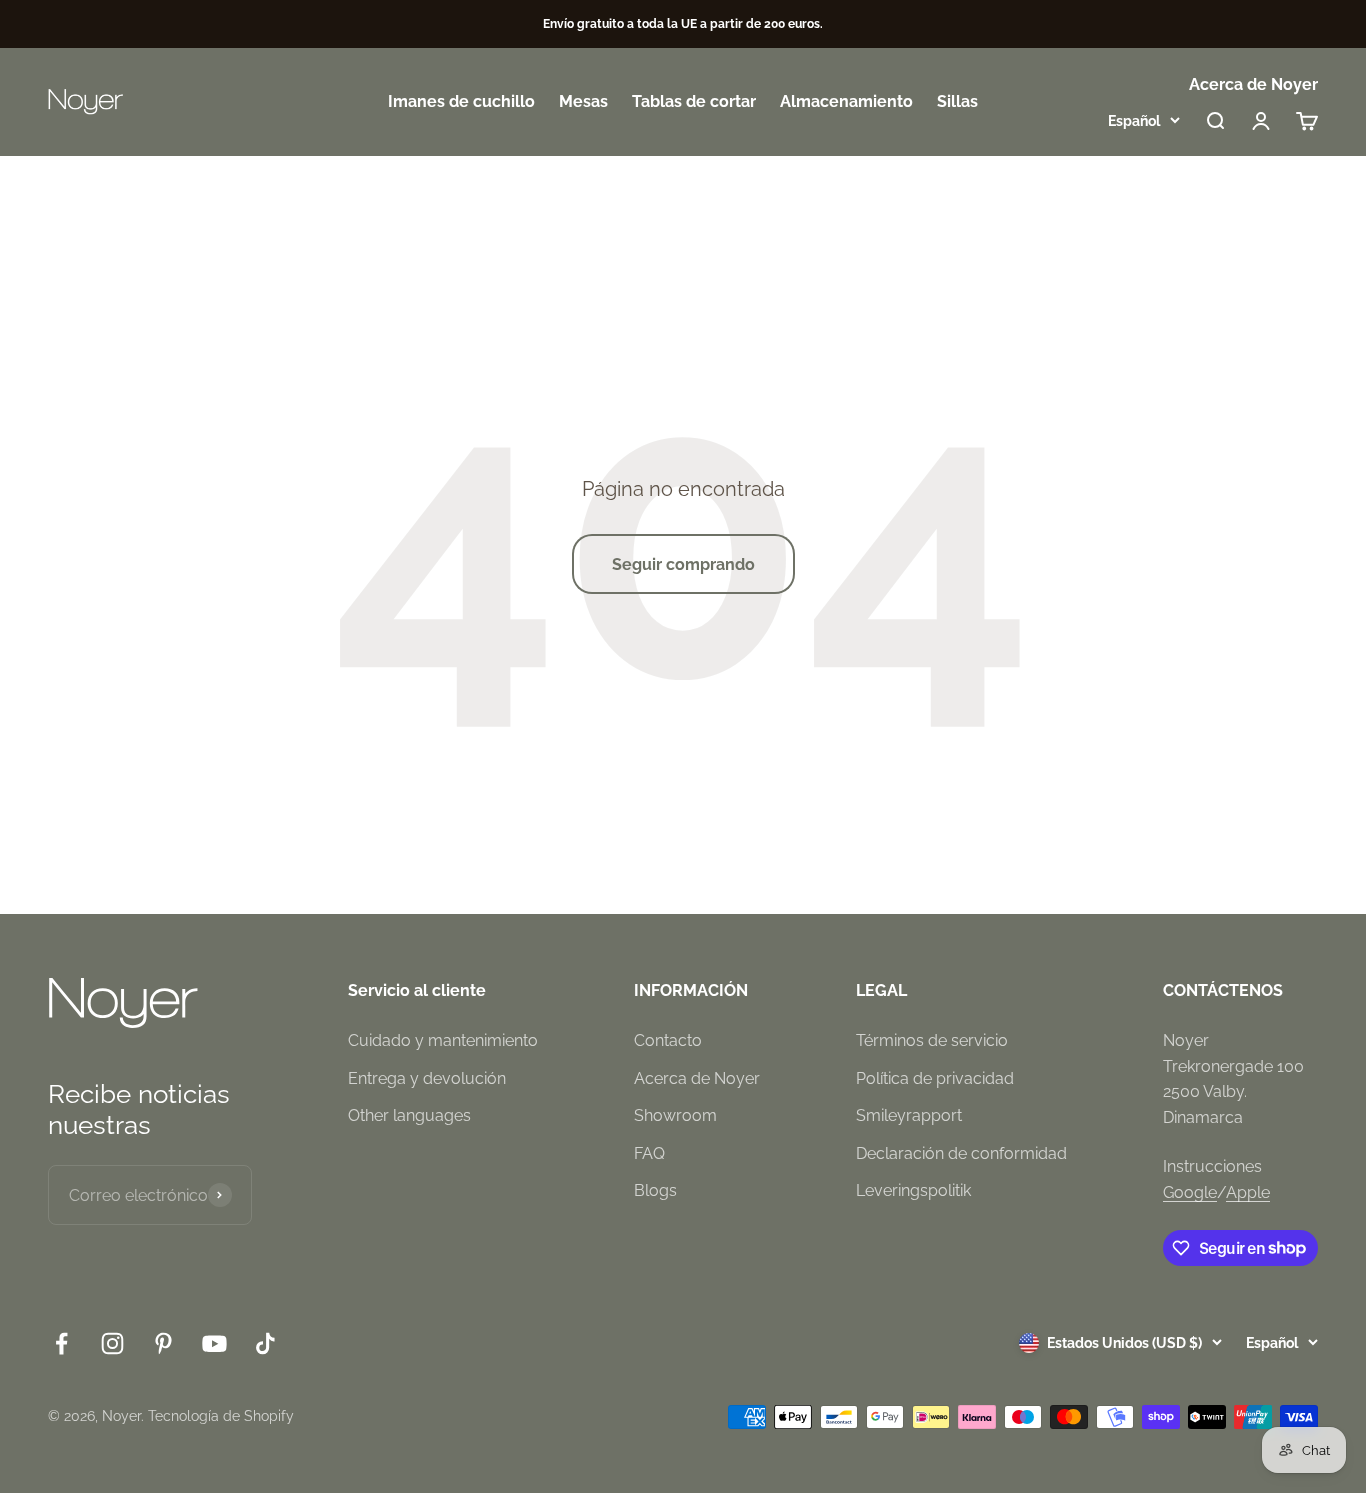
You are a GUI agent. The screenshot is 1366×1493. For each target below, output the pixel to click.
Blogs (655, 1190)
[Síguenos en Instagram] (112, 1343)
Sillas (957, 102)
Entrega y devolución (427, 1078)
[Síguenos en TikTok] (265, 1343)
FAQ (649, 1153)
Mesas (583, 102)
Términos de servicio (932, 1040)
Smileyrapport (909, 1115)
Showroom (675, 1115)
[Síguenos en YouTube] (214, 1343)
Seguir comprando (683, 564)
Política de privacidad (935, 1078)
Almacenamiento (846, 102)
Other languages (409, 1115)
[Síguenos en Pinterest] (163, 1343)
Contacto (668, 1040)
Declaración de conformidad (961, 1153)
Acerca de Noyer (1253, 84)
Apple (1248, 1192)
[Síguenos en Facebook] (61, 1343)
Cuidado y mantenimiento (443, 1040)
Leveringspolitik (913, 1190)
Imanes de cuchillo (461, 102)
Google (1190, 1192)
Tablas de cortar (694, 102)
